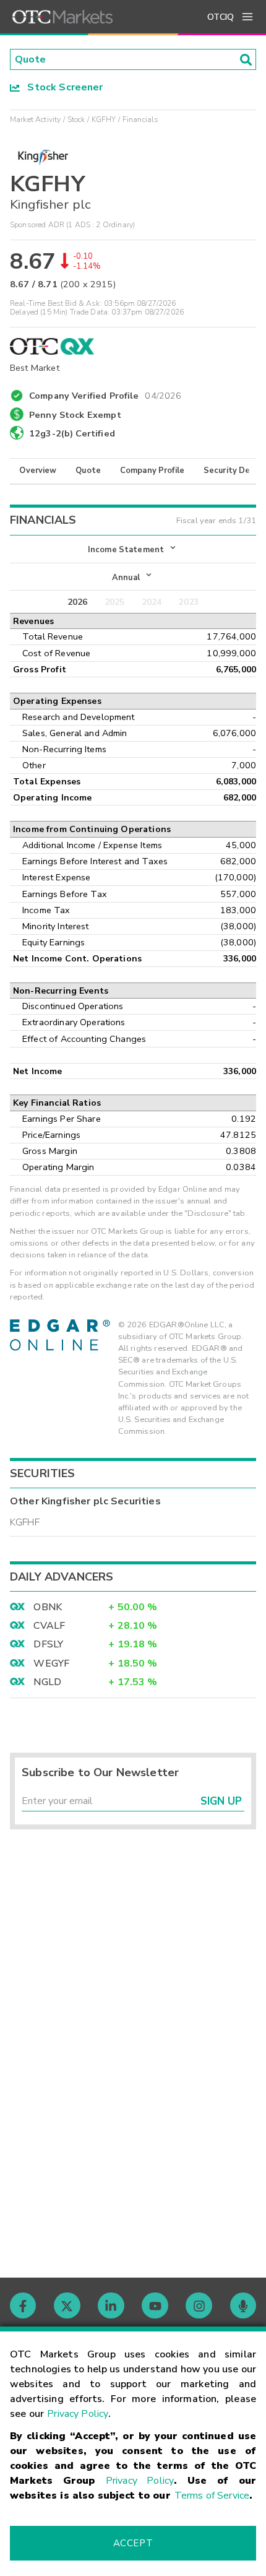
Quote (88, 471)
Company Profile (152, 471)
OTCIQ (221, 17)
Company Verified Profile (105, 394)
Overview (38, 471)
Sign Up (221, 1801)
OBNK (48, 1607)
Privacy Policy (78, 2414)
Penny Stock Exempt (75, 415)
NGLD (47, 1682)
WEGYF (51, 1663)
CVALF (49, 1626)
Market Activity (35, 119)
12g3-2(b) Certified (72, 433)
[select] (11, 544)
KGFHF (25, 1522)
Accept (133, 2543)
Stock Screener (62, 87)
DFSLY (48, 1644)
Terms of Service (212, 2496)
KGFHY (104, 119)
